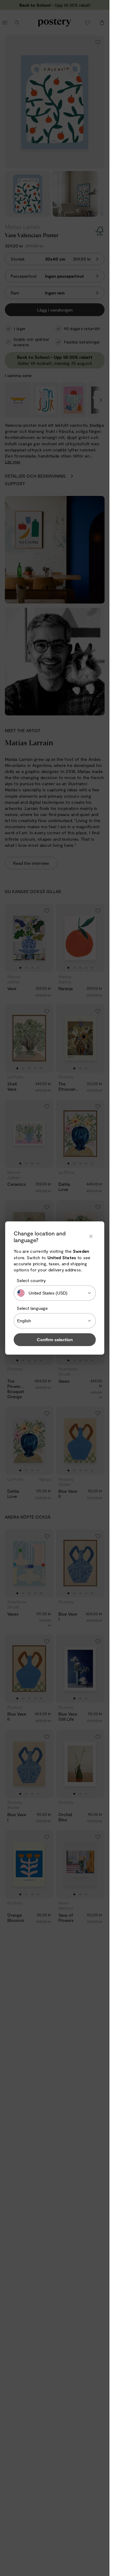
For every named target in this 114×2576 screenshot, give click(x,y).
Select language (32, 1308)
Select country (31, 1280)
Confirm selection (55, 1340)
